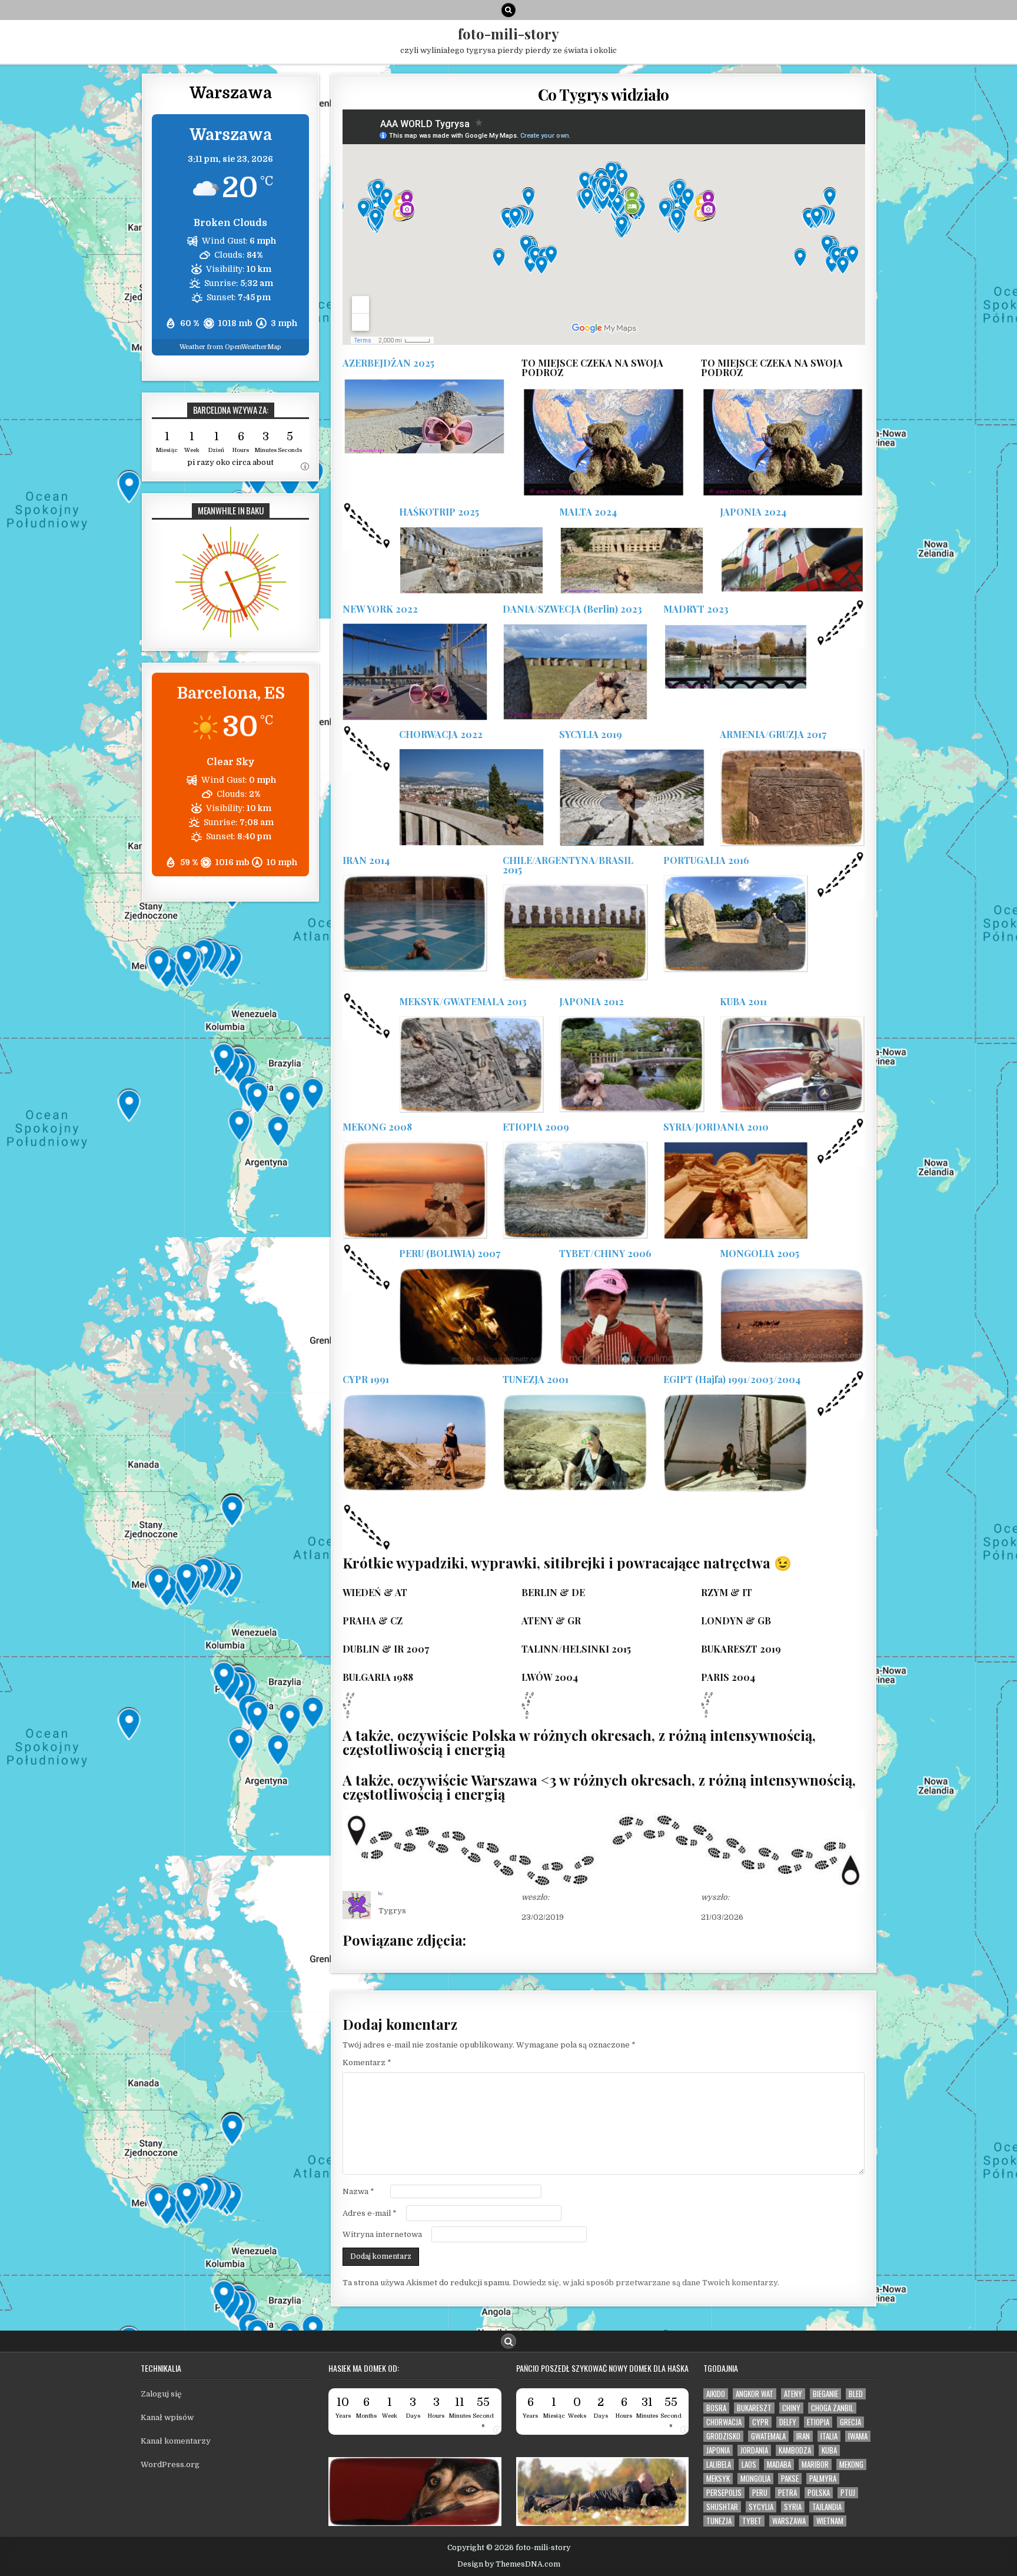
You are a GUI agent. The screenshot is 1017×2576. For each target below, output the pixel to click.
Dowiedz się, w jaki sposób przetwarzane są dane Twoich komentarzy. (646, 2283)
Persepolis (724, 2493)
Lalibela (719, 2464)
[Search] (508, 10)
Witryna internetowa (382, 2234)
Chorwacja (724, 2422)
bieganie (825, 2394)
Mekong (851, 2464)
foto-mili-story (508, 34)
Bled (856, 2394)
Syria (793, 2507)
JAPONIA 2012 (591, 1001)
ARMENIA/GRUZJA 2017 (773, 734)
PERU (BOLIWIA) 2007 (450, 1253)
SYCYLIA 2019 (591, 734)
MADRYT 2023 (696, 609)
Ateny (793, 2394)
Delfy (788, 2422)
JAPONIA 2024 (753, 512)
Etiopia (818, 2422)
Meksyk (718, 2479)
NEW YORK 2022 (380, 609)
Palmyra (823, 2479)
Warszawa (789, 2521)
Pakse (790, 2479)
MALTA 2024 (588, 512)
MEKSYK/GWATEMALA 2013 (463, 1001)
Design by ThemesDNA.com (509, 2564)
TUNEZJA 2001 (536, 1379)
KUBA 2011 (743, 1001)
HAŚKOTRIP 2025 (439, 512)
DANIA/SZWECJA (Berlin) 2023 (572, 609)
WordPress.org (170, 2464)
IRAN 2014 (366, 860)
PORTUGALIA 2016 (706, 860)
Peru (760, 2493)
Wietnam (830, 2521)
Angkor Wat (755, 2394)
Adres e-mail (370, 2213)
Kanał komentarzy (176, 2441)
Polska (819, 2493)
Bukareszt (754, 2408)
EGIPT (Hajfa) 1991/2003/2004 (732, 1379)
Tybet (752, 2521)
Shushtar (722, 2507)
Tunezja (719, 2521)
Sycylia (761, 2507)
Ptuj (848, 2493)
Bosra (716, 2408)
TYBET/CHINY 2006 (605, 1253)
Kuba (829, 2450)
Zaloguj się (161, 2394)
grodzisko (723, 2436)
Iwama (858, 2436)
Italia (829, 2436)
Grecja (850, 2422)
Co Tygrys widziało (604, 94)
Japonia (718, 2450)
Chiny (791, 2408)
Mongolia (755, 2479)
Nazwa (358, 2191)
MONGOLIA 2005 (760, 1253)
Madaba (779, 2464)
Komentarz (367, 2063)
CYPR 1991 (366, 1379)
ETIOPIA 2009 (536, 1127)
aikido (716, 2394)
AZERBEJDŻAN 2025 (388, 363)
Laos (749, 2464)
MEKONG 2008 (377, 1127)
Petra (787, 2493)
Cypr (760, 2422)
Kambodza (795, 2450)
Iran (803, 2436)
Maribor (815, 2464)
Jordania (754, 2450)
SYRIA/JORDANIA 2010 (716, 1127)
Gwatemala (768, 2436)
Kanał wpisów (167, 2417)
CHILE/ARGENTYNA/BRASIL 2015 (568, 865)
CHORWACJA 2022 (441, 734)
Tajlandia (827, 2507)
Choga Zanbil (832, 2408)
